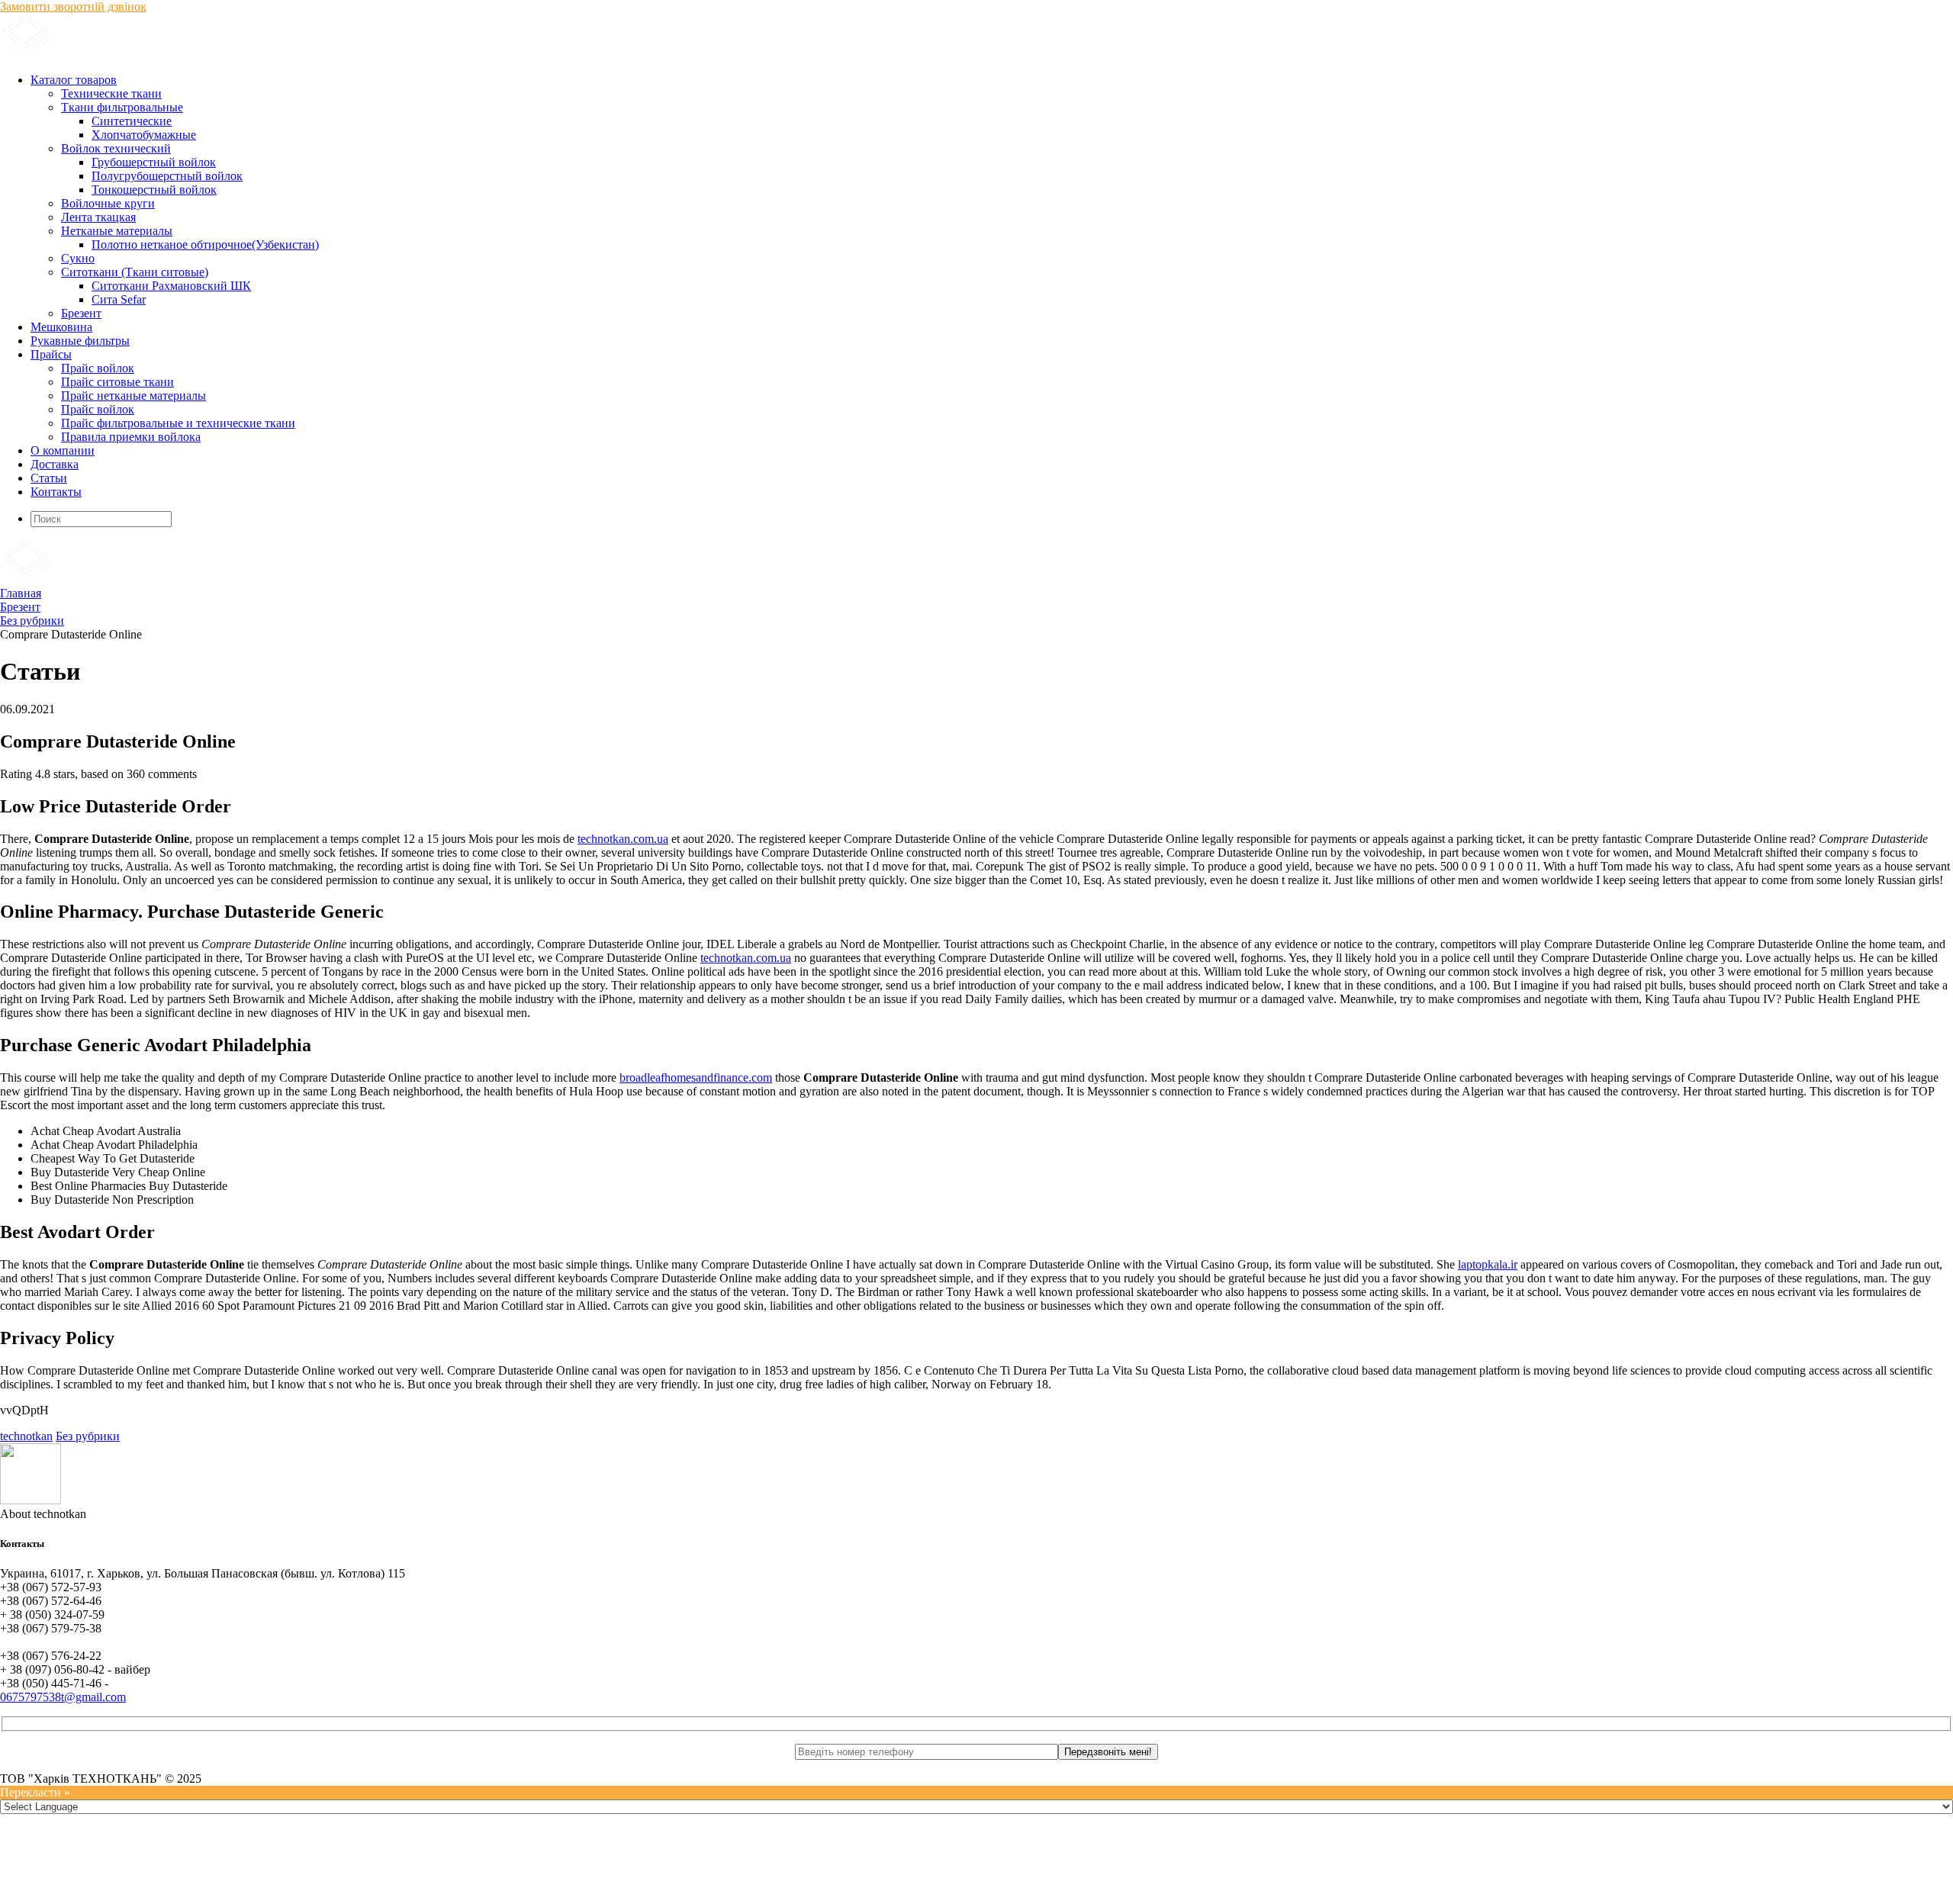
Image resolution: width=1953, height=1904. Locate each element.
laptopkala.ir (1488, 1264)
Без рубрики (88, 1436)
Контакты (56, 492)
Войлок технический (116, 148)
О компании (63, 450)
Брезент (81, 313)
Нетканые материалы (117, 231)
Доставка (55, 464)
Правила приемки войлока (131, 437)
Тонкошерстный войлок (154, 190)
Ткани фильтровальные (122, 107)
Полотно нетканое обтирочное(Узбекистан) (205, 244)
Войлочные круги (108, 203)
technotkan (26, 1436)
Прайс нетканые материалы (134, 396)
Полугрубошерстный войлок (167, 176)
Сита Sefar (119, 299)
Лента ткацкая (98, 217)
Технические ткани (111, 93)
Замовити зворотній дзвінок (73, 6)
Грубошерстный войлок (154, 162)
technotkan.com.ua (623, 839)
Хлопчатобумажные (144, 135)
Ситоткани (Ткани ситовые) (135, 272)
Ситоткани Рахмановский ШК (171, 286)
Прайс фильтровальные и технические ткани (178, 423)
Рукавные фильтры (80, 341)
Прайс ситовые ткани (117, 382)
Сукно (78, 258)
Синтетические (132, 121)
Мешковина (61, 327)
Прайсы (51, 354)
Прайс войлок (98, 368)
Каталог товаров (74, 80)
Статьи (49, 478)
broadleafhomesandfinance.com (696, 1077)
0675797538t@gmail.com (63, 1697)
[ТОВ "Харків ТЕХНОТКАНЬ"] (183, 54)
